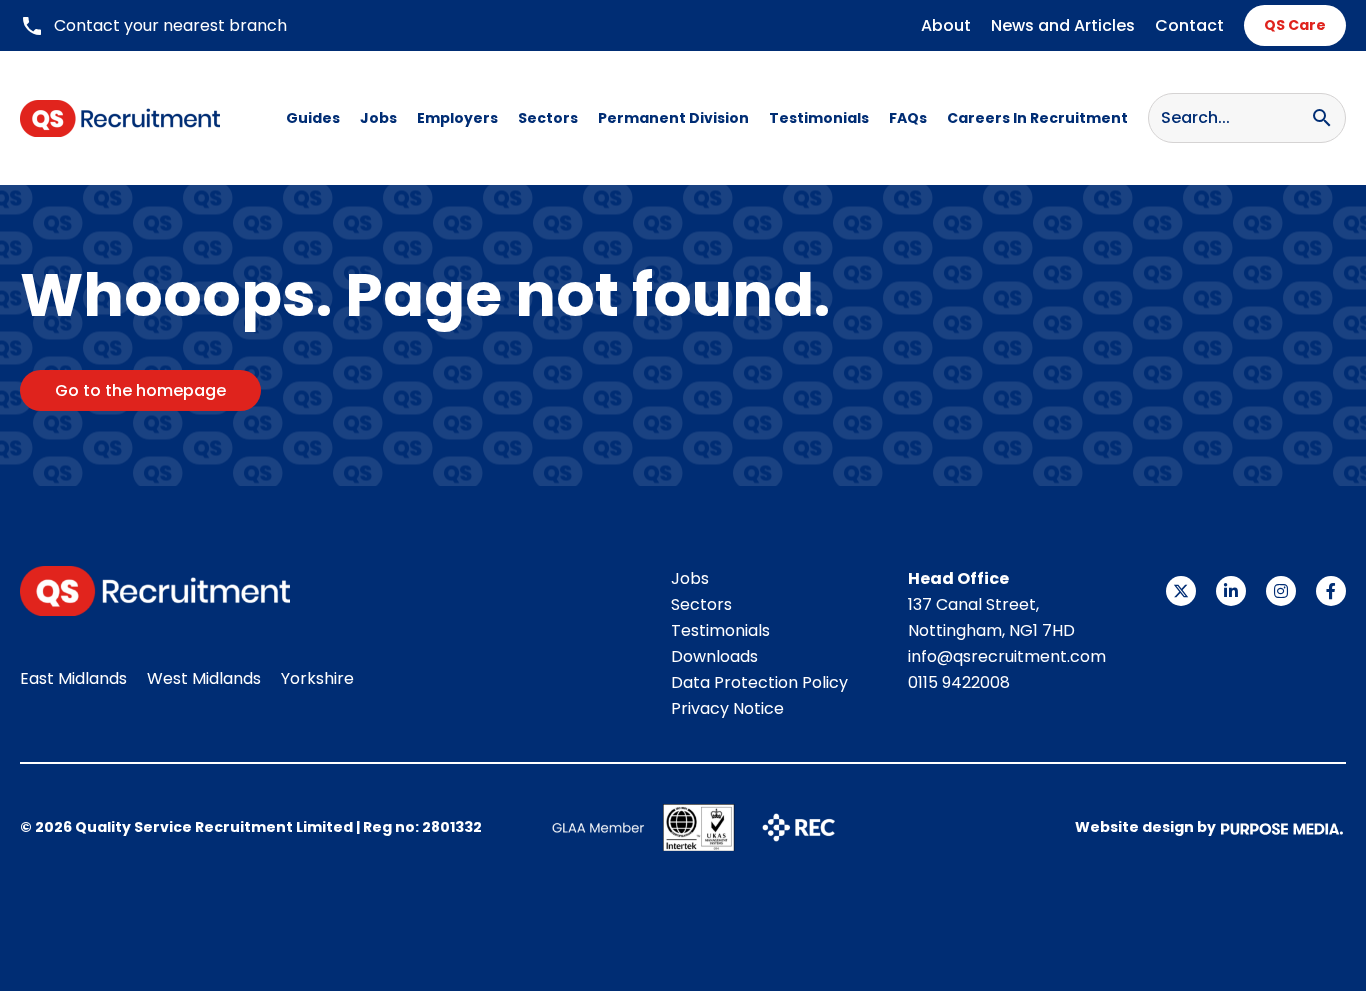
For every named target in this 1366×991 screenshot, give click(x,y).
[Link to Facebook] (1331, 591)
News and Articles (1063, 25)
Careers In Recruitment (1037, 118)
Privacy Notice (727, 708)
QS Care (1295, 25)
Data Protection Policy (759, 682)
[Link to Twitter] (1181, 591)
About (946, 25)
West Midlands (204, 678)
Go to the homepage (140, 390)
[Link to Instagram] (1281, 591)
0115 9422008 (959, 682)
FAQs (908, 118)
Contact (1189, 25)
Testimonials (819, 118)
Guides (313, 118)
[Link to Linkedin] (1231, 591)
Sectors (548, 118)
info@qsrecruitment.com (1007, 656)
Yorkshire (317, 678)
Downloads (714, 656)
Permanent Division (673, 118)
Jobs (378, 118)
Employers (457, 118)
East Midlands (73, 678)
